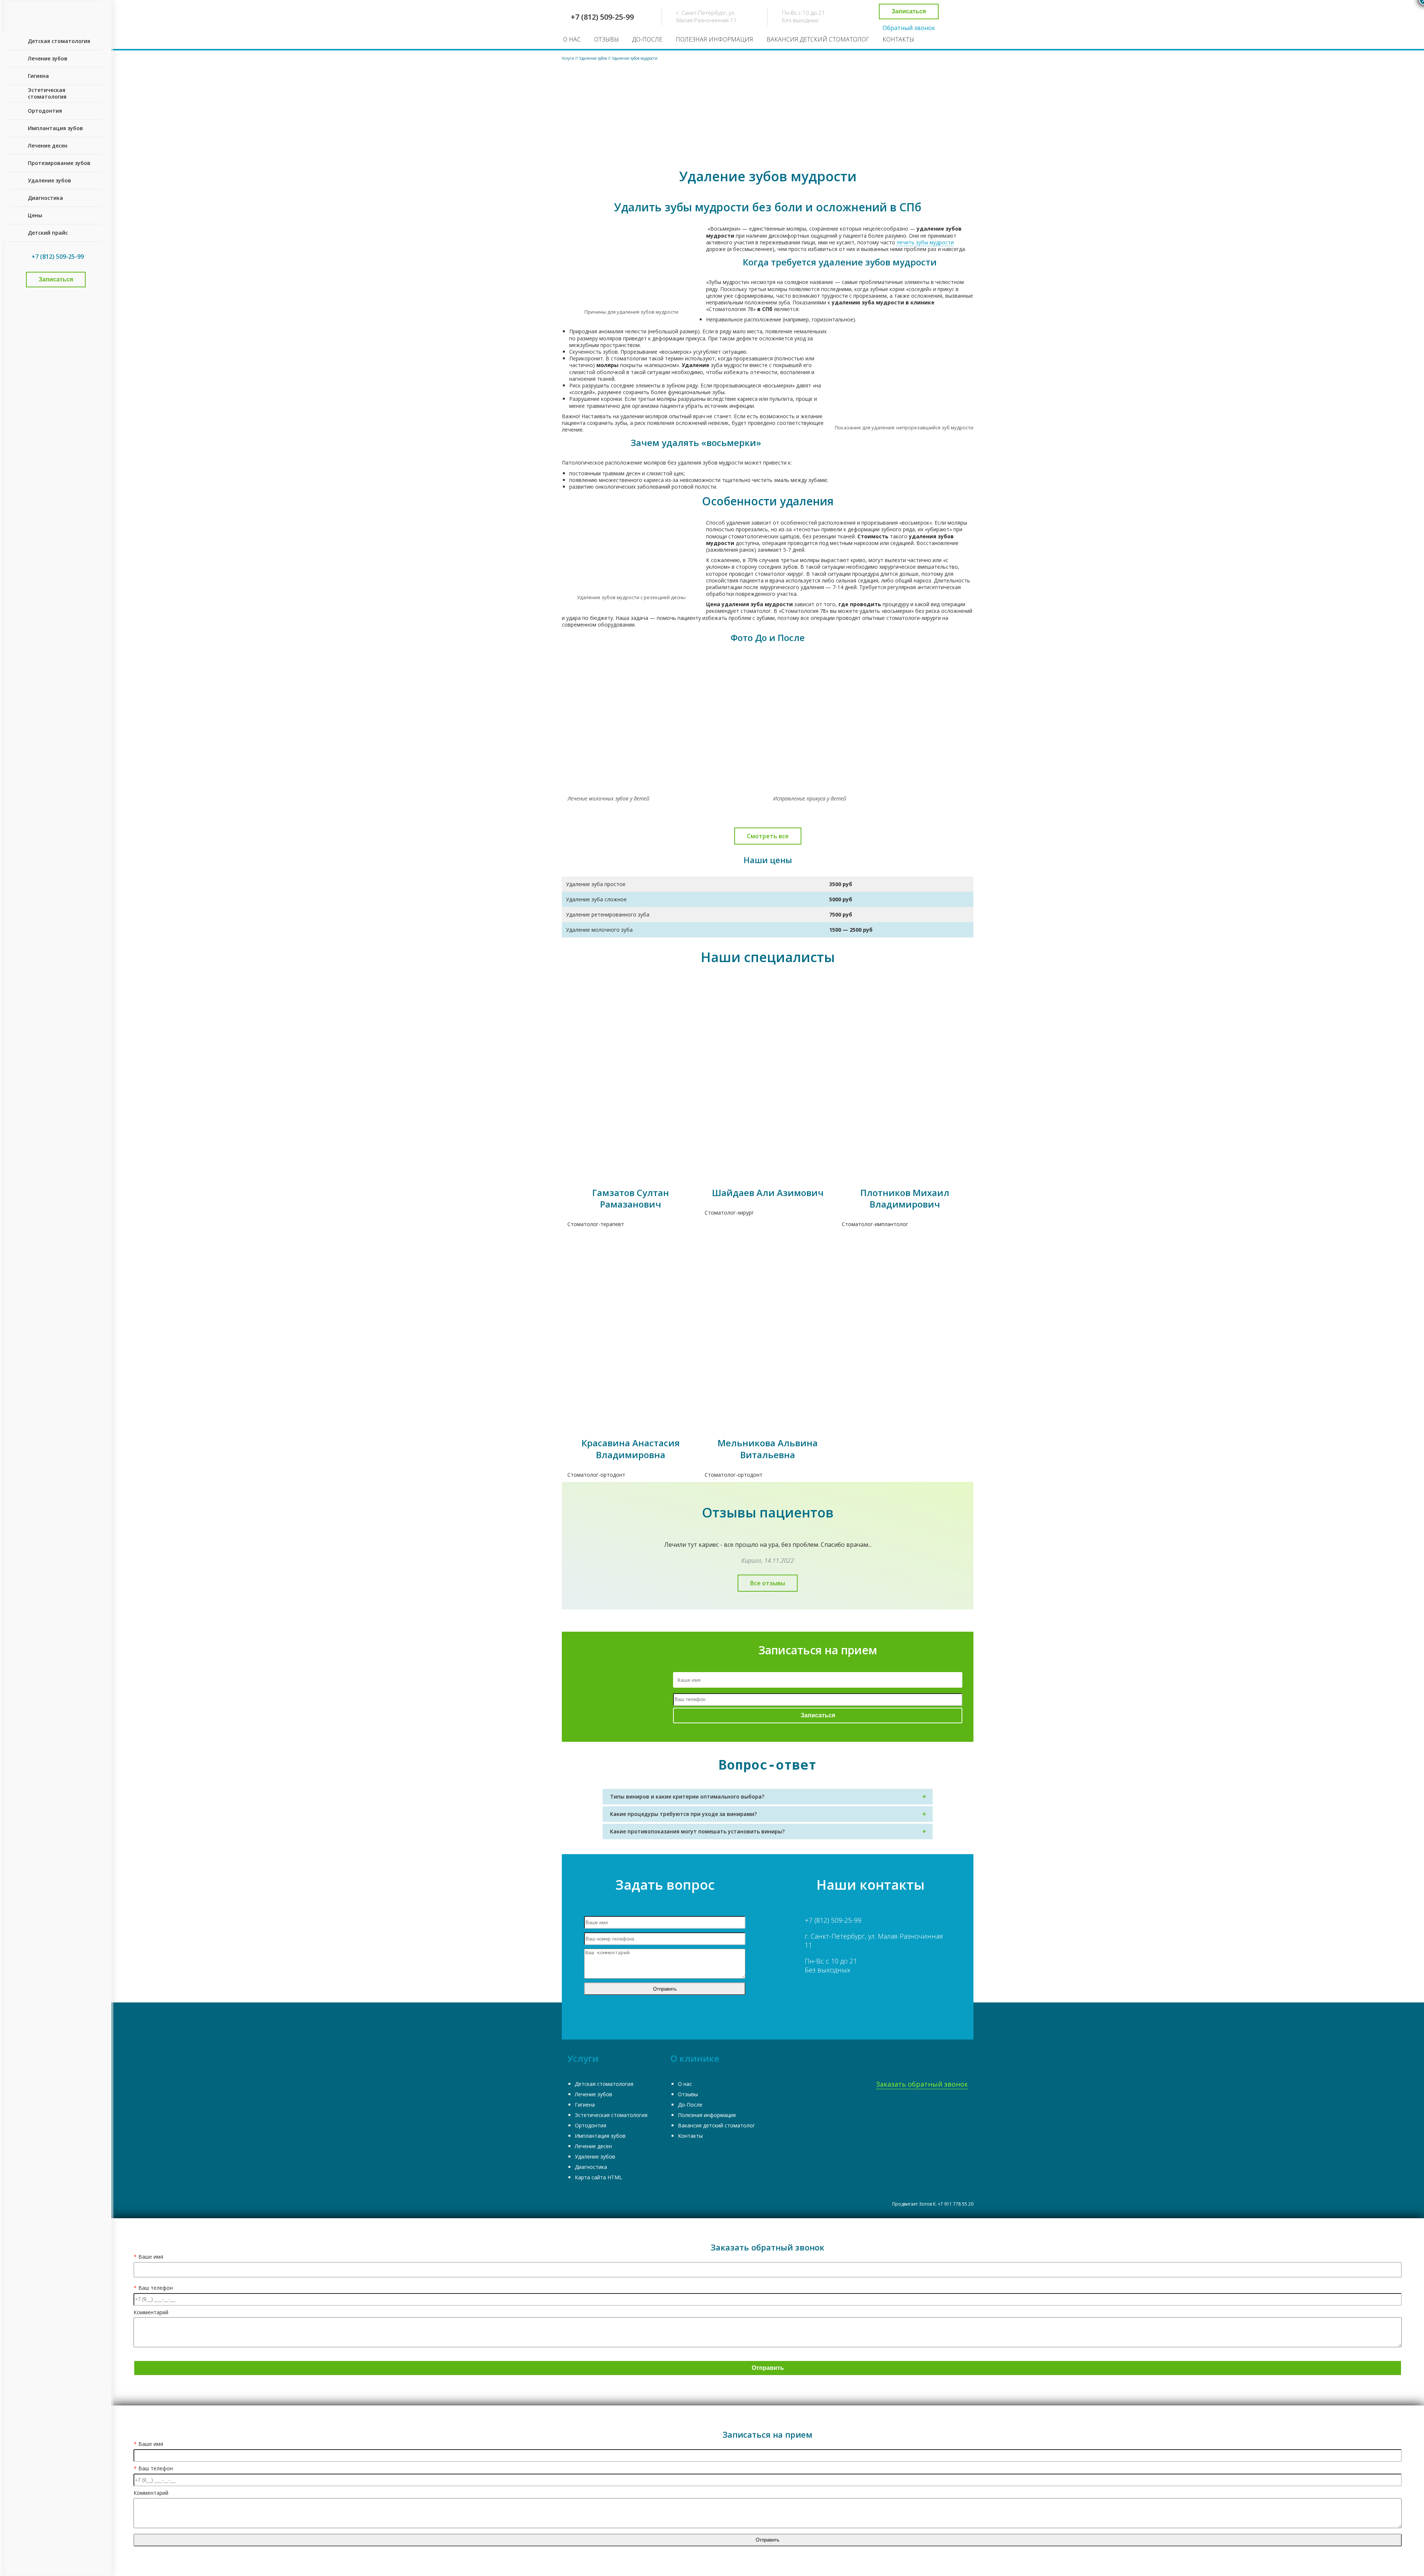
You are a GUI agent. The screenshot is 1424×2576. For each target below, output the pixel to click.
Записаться (909, 11)
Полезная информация (714, 39)
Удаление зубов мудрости (109, 42)
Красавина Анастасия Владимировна (631, 1449)
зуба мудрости (729, 365)
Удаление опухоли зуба (106, 63)
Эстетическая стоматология (611, 2115)
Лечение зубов (594, 2094)
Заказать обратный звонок (922, 2084)
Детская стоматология (604, 2084)
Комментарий (151, 2313)
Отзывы (606, 39)
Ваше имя (148, 2257)
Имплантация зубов (600, 2136)
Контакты (898, 39)
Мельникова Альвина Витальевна (768, 1449)
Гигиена (585, 2105)
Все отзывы (768, 1583)
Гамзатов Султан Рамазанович (631, 1198)
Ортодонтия (591, 2125)
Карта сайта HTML (599, 2177)
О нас (572, 39)
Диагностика (591, 2167)
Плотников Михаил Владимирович (905, 1198)
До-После (647, 39)
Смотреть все (768, 836)
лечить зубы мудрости (925, 242)
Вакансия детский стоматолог (818, 39)
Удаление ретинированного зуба (118, 52)
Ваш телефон (153, 2288)
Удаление (695, 365)
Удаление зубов (595, 2156)
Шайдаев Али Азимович (768, 1193)
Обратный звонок (909, 28)
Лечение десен (593, 2146)
